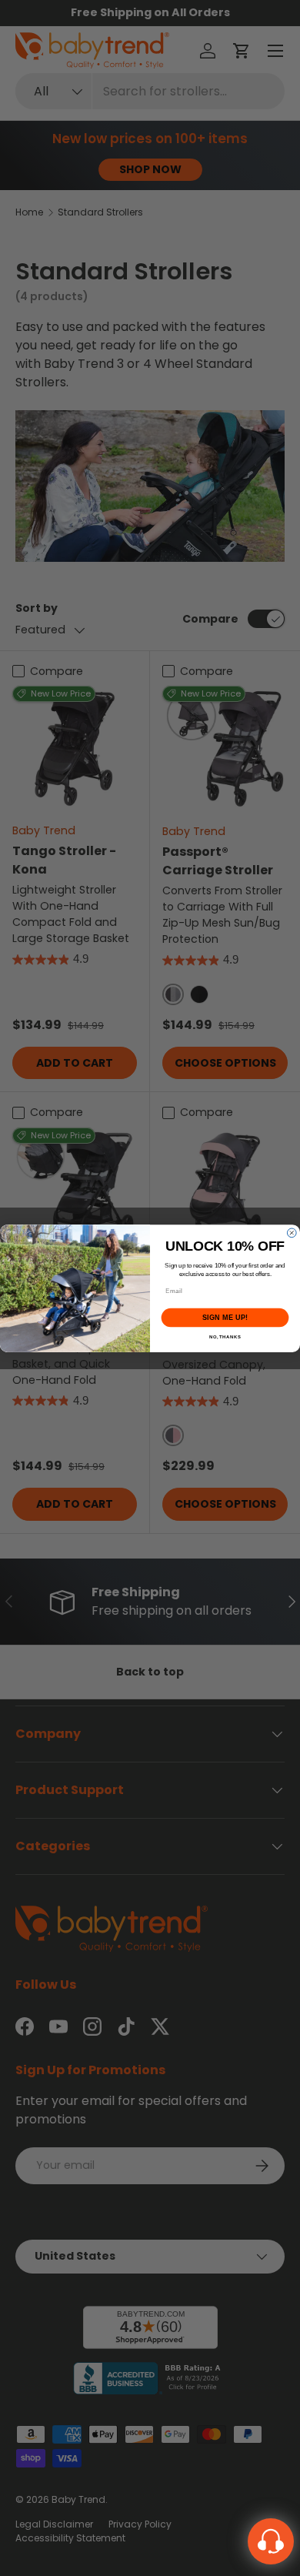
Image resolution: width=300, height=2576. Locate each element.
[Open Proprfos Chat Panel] (271, 2541)
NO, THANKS (225, 1336)
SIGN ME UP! (225, 1318)
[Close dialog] (292, 1233)
